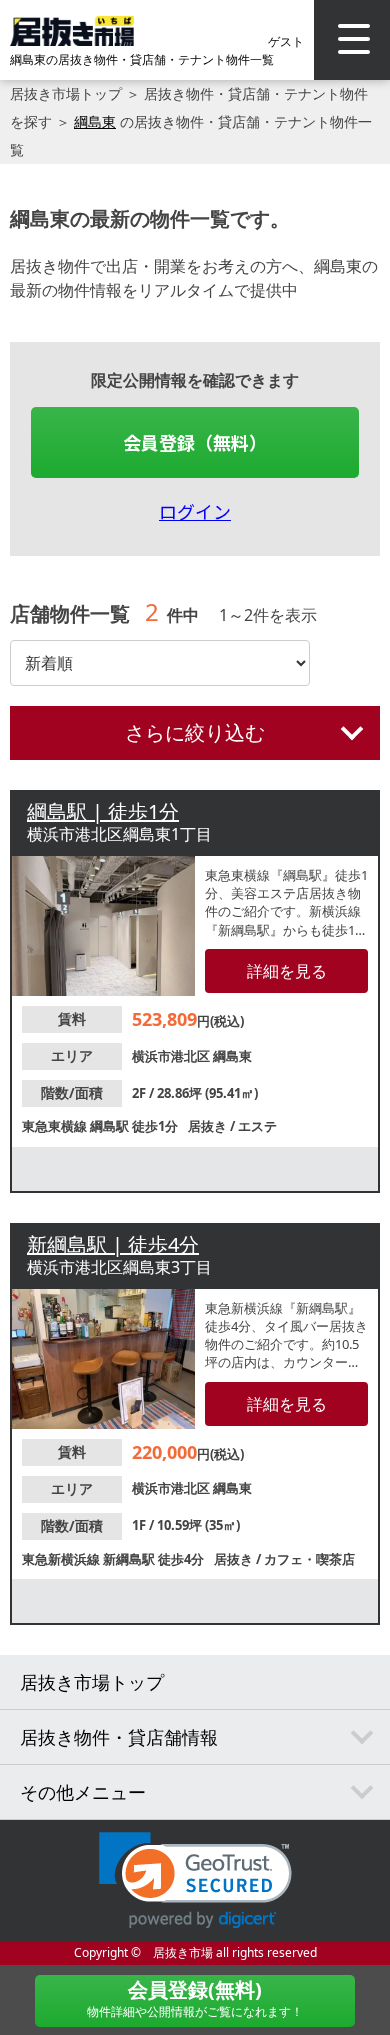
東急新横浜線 (62, 1559)
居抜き (209, 1126)
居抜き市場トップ (66, 93)
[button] (195, 1880)
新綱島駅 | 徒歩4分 (113, 1244)
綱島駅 (111, 1126)
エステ (257, 1126)
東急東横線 (56, 1126)
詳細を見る (287, 971)
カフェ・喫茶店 (309, 1559)
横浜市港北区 (172, 1056)
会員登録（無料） (195, 442)
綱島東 (95, 121)
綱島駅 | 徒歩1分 (103, 811)
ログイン (195, 511)
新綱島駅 (130, 1559)
